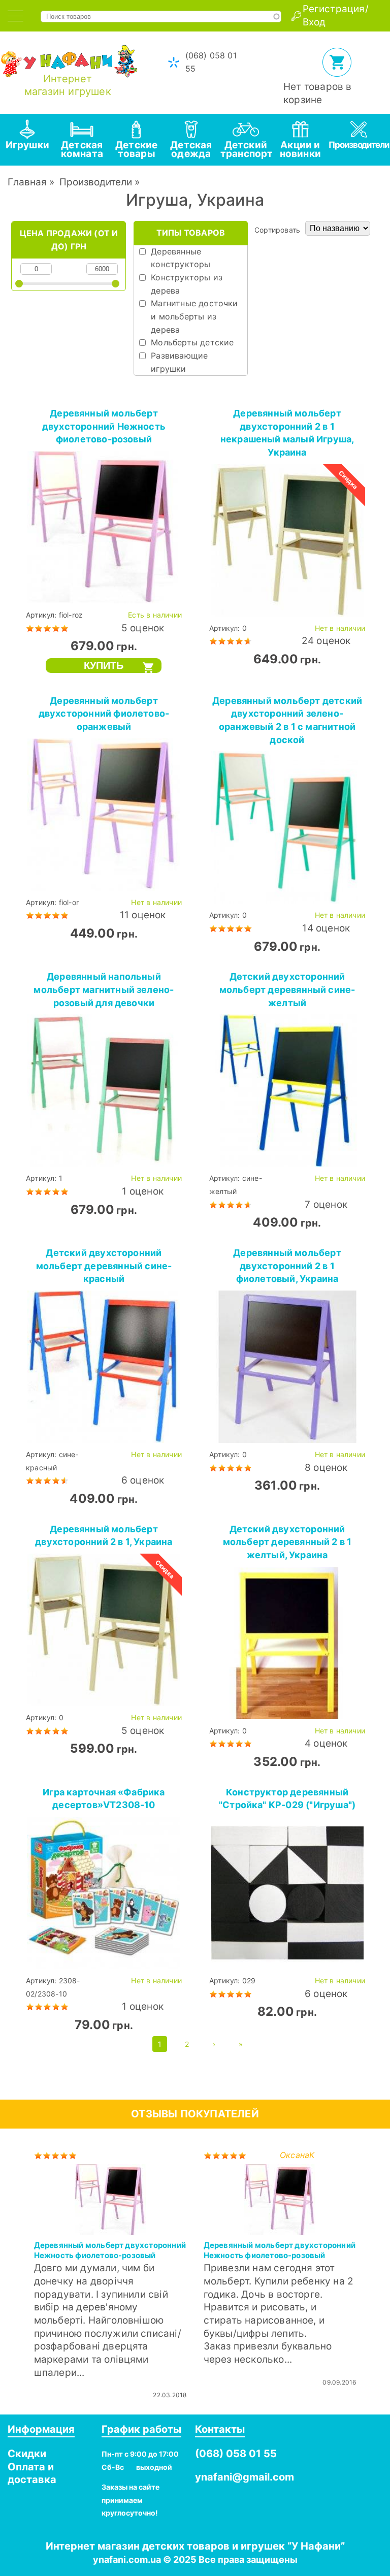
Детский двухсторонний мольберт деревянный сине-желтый (287, 989)
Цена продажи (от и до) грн (69, 240)
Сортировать (277, 230)
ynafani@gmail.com (245, 2477)
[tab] (15, 16)
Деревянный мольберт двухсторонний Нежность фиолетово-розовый (104, 426)
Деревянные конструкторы (181, 258)
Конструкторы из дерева (187, 284)
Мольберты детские (192, 342)
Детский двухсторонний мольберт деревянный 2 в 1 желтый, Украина (287, 1542)
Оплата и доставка (32, 2473)
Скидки (27, 2454)
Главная (27, 182)
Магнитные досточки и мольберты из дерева (194, 316)
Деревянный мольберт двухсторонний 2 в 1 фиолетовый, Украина (287, 1266)
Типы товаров (191, 233)
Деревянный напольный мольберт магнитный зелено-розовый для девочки (104, 989)
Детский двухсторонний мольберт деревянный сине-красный (104, 1266)
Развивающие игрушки (179, 362)
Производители (96, 182)
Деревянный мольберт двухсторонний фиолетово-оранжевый (104, 714)
